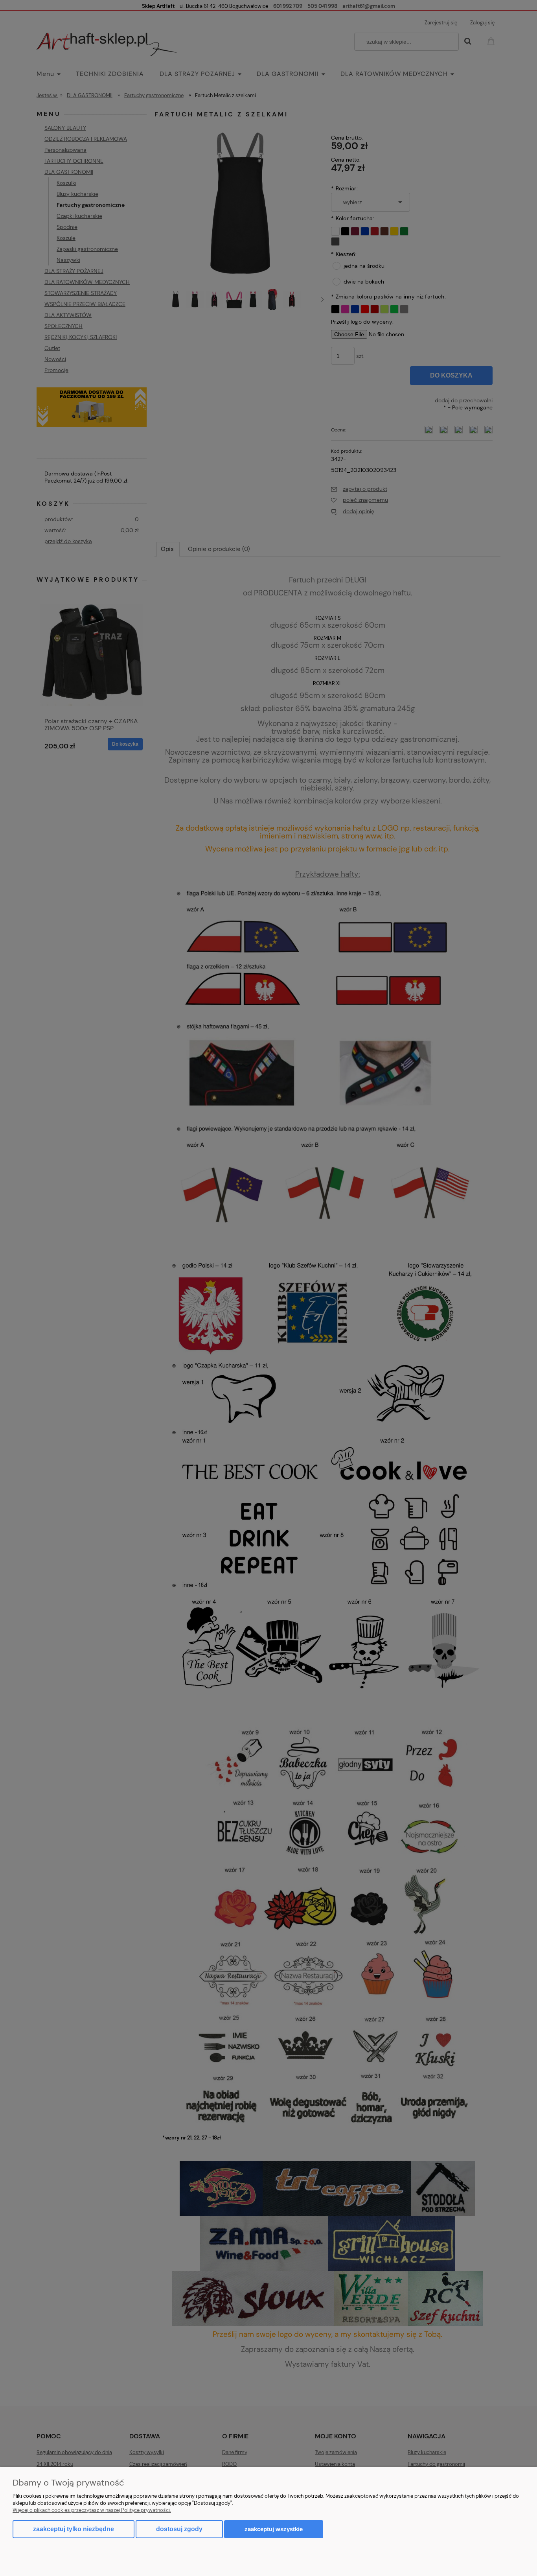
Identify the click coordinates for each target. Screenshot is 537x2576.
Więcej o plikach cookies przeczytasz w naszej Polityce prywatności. (92, 2510)
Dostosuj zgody (179, 2529)
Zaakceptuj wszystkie (274, 2529)
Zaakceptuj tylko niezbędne (74, 2529)
